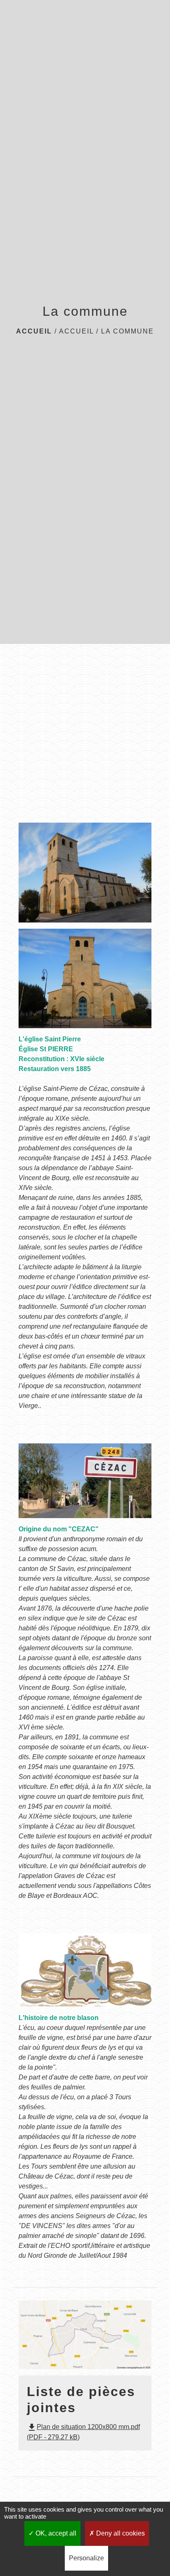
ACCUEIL (76, 331)
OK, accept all (55, 2533)
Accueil (34, 331)
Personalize (86, 2558)
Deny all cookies (120, 2533)
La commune (127, 331)
